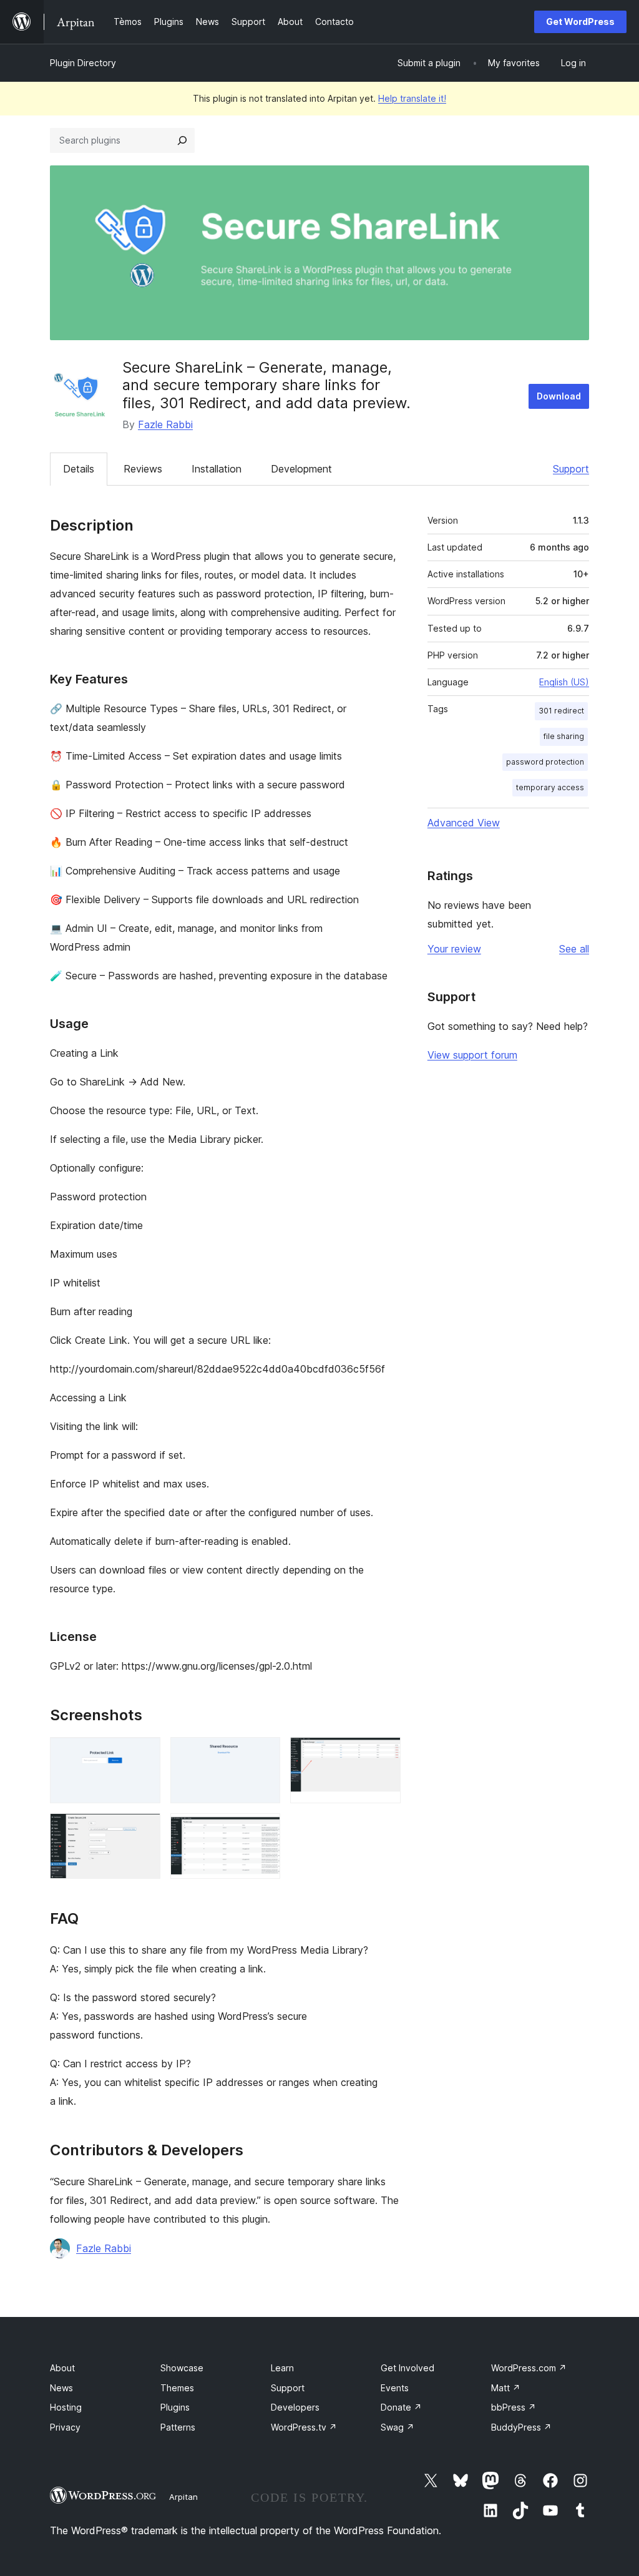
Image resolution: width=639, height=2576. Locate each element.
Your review (454, 949)
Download (559, 396)
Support (571, 469)
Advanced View (464, 823)
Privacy (65, 2427)
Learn (282, 2368)
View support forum (472, 1055)
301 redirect (561, 711)
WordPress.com (529, 2368)
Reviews (143, 469)
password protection (545, 762)
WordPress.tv (304, 2427)
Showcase (182, 2368)
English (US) (564, 682)
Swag (398, 2427)
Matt (506, 2388)
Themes (177, 2388)
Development (301, 469)
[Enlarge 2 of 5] (263, 1754)
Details (79, 469)
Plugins (175, 2407)
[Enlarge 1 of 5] (144, 1754)
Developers (295, 2407)
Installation (217, 469)
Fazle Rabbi (165, 424)
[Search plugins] (182, 140)
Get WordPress (580, 22)
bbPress (514, 2407)
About (62, 2368)
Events (395, 2388)
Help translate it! (412, 98)
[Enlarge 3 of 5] (384, 1754)
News (61, 2388)
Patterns (178, 2427)
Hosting (66, 2407)
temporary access (550, 787)
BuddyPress (521, 2427)
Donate (401, 2407)
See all (574, 949)
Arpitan (183, 2497)
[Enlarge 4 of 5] (144, 1830)
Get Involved (407, 2368)
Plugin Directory (83, 63)
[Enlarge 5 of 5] (263, 1830)
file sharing (564, 736)
